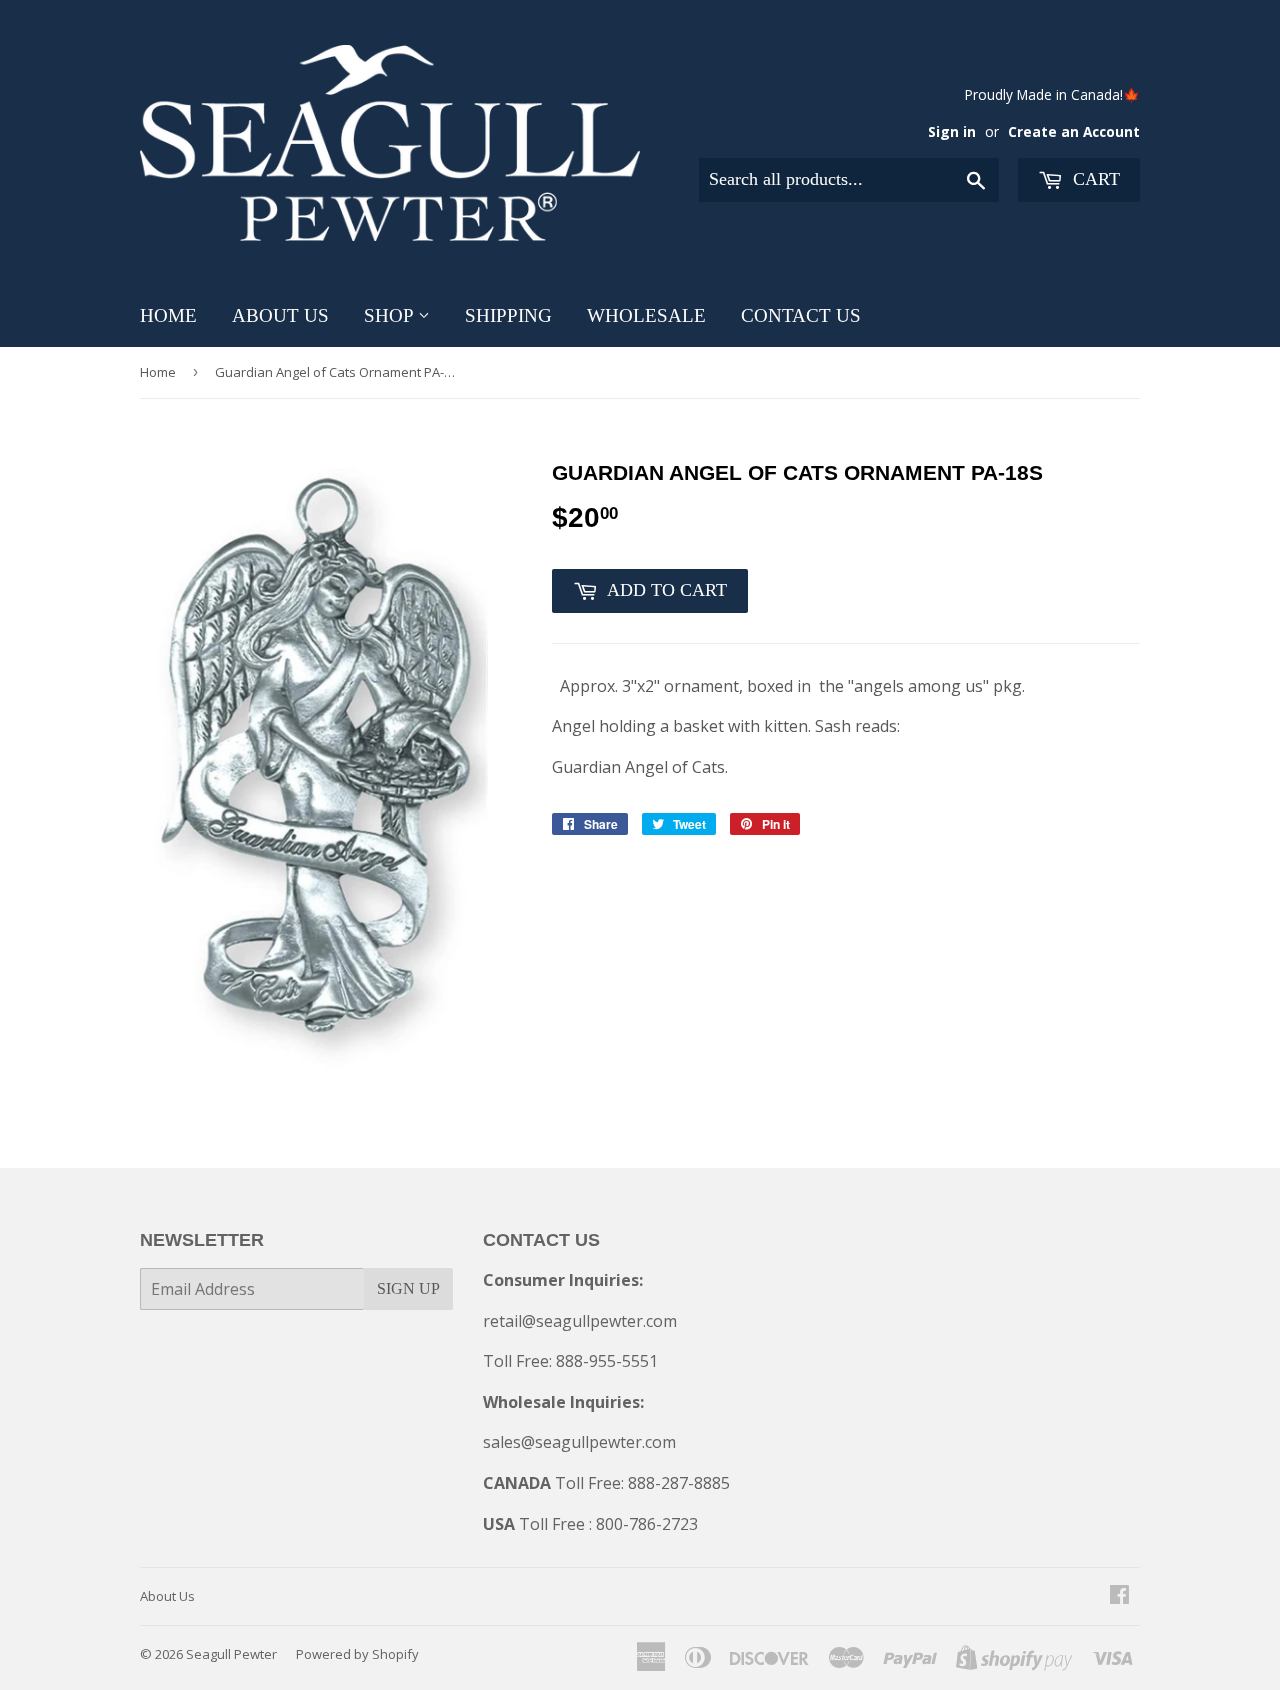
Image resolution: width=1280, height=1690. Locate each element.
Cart (1094, 179)
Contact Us (801, 315)
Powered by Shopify (357, 1654)
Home (168, 315)
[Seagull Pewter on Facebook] (1119, 1596)
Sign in (952, 131)
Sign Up (408, 1288)
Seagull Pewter (231, 1654)
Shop (391, 315)
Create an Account (1074, 131)
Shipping (508, 315)
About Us (280, 315)
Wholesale (646, 315)
